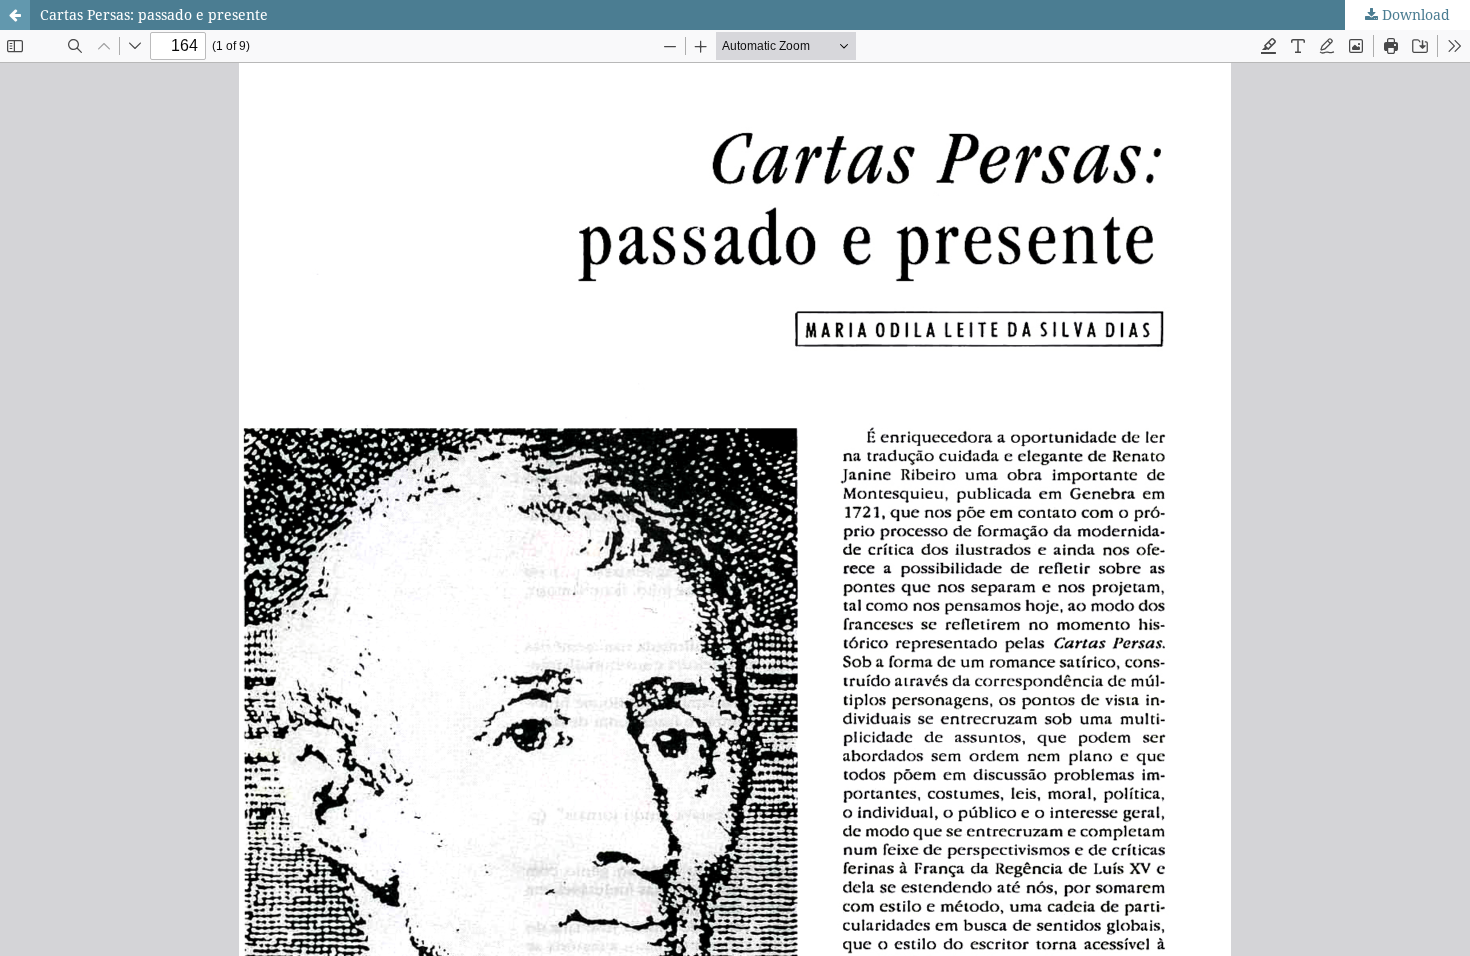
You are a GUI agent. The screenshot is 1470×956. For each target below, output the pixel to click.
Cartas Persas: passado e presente (154, 14)
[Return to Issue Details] (15, 15)
